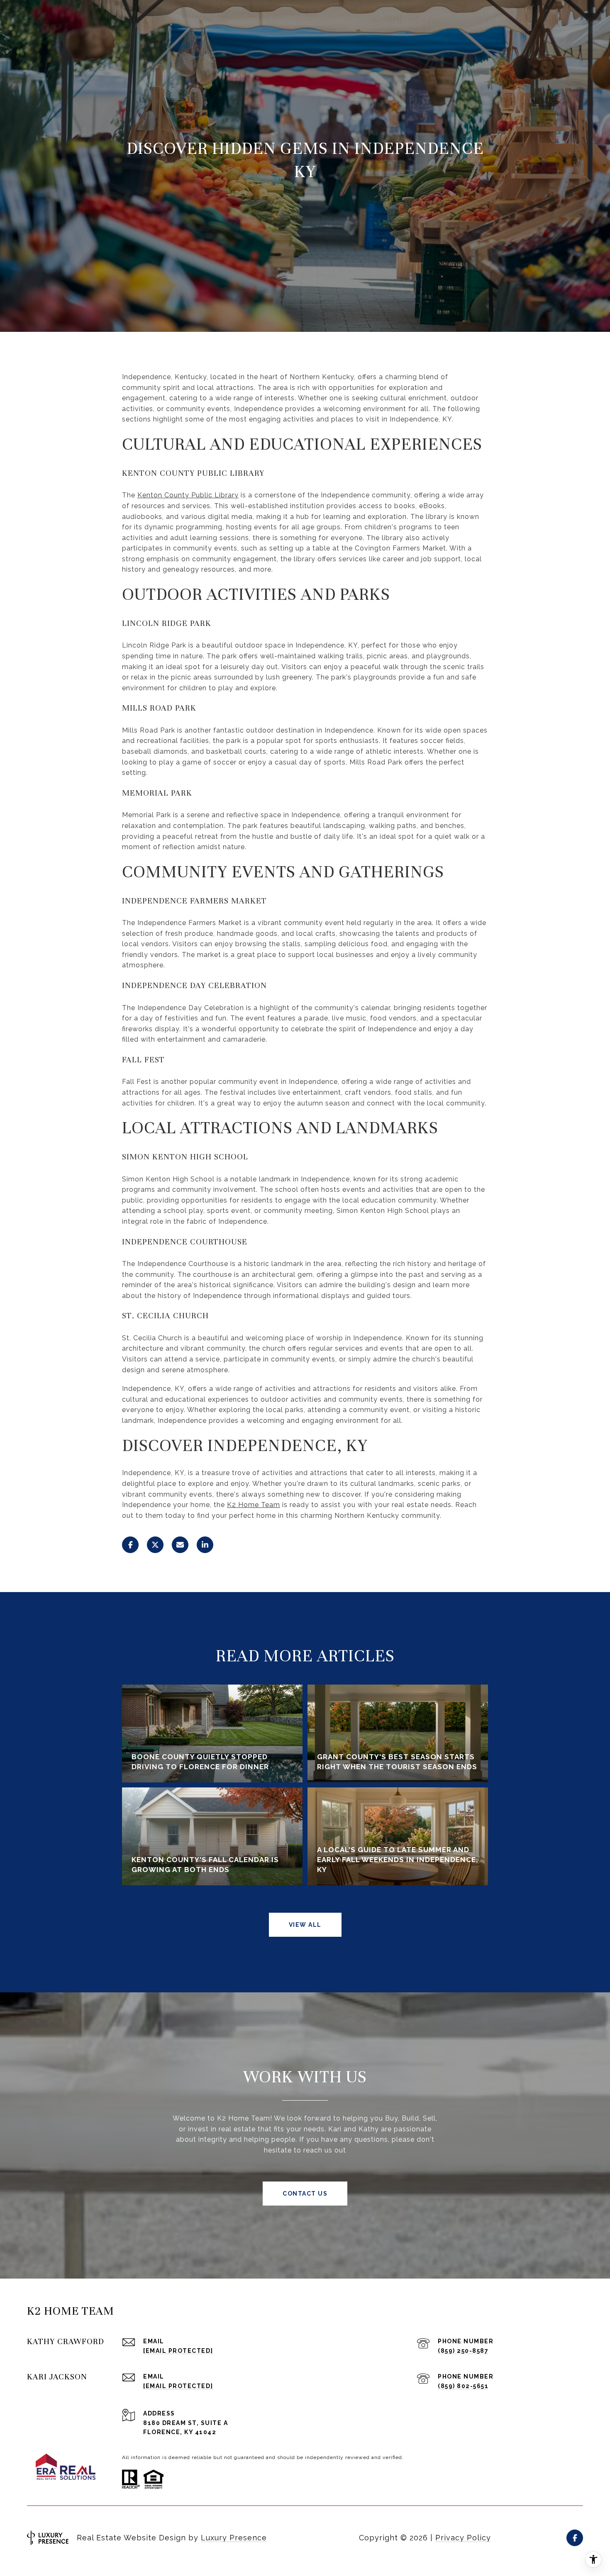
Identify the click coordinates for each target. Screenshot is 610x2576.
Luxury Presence (234, 2538)
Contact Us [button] (305, 2194)
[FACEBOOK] (575, 2538)
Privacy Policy (463, 2538)
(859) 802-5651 (463, 2386)
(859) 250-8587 (463, 2351)
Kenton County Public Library (188, 495)
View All (305, 1925)
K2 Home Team (254, 1505)
